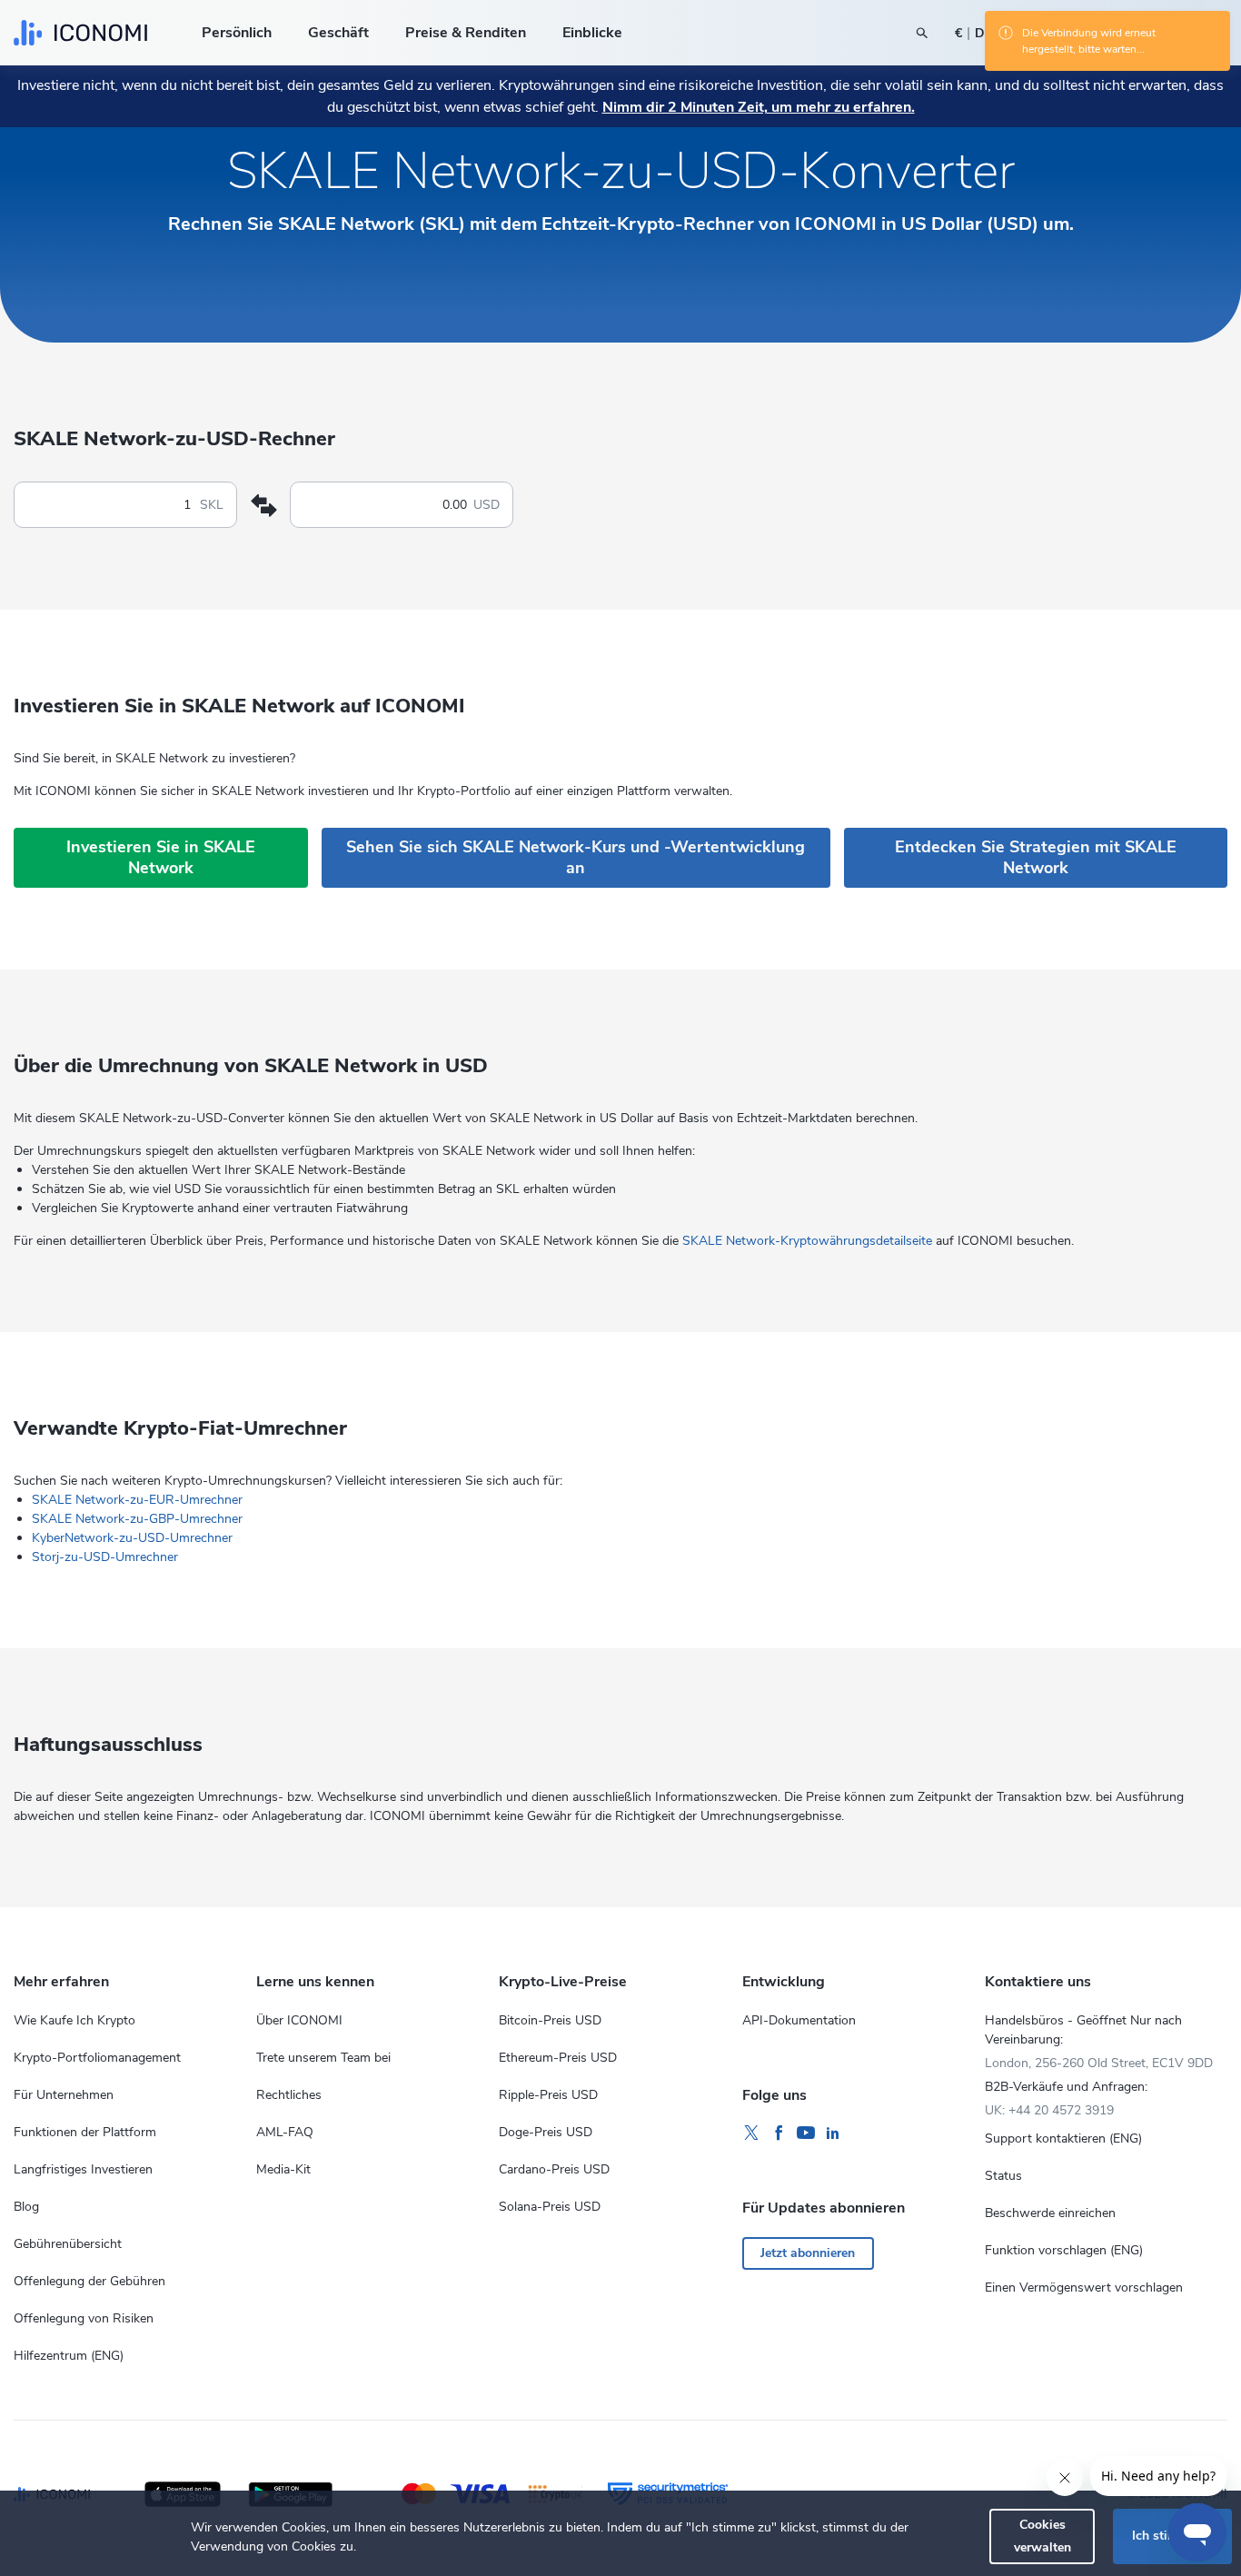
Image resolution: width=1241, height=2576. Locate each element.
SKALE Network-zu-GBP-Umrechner (137, 1519)
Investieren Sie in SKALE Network (161, 857)
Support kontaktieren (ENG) (1063, 2138)
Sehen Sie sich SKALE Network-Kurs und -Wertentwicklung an (576, 857)
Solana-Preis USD (550, 2207)
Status (1003, 2176)
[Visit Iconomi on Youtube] (806, 2133)
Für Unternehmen (64, 2095)
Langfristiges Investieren (83, 2169)
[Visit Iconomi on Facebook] (779, 2133)
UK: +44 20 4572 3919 (1049, 2110)
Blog (26, 2207)
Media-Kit (283, 2169)
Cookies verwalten (1042, 2536)
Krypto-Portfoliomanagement (97, 2058)
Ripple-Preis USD (548, 2095)
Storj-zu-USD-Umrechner (105, 1557)
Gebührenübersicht (68, 2244)
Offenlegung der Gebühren (89, 2281)
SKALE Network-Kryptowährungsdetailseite (807, 1241)
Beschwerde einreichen (1050, 2213)
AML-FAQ (285, 2132)
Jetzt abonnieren (808, 2253)
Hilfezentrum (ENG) (69, 2356)
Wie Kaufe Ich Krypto (74, 2020)
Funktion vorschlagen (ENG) (1064, 2250)
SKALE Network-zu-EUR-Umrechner (137, 1500)
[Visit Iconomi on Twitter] (751, 2133)
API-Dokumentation (799, 2020)
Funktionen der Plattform (85, 2132)
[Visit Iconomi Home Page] (80, 33)
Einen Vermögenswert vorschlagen (1084, 2288)
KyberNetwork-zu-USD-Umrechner (132, 1538)
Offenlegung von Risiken (84, 2318)
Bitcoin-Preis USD (550, 2020)
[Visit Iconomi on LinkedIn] (833, 2133)
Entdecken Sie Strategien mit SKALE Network (1036, 857)
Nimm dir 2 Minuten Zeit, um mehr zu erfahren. (759, 107)
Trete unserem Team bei (323, 2058)
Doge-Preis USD (546, 2132)
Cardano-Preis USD (554, 2169)
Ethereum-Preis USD (558, 2058)
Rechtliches (289, 2095)
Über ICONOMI (299, 2020)
